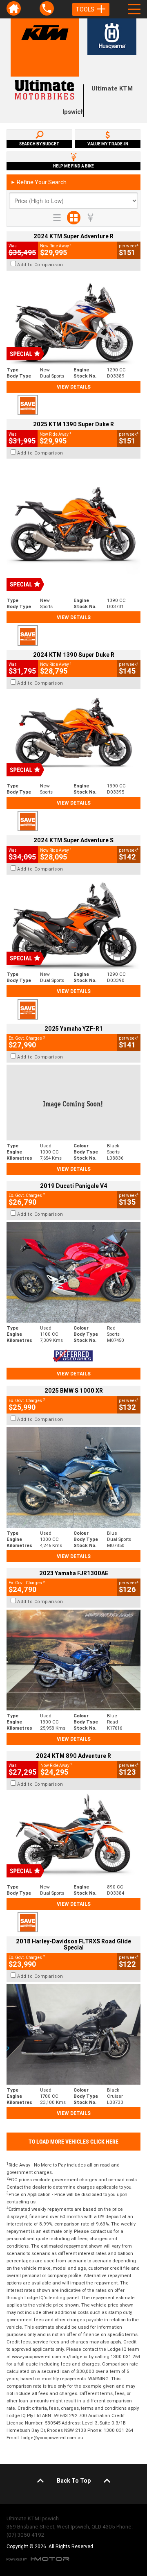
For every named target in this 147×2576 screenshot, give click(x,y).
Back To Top (74, 2481)
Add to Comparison (40, 265)
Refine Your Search (39, 182)
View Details (74, 387)
